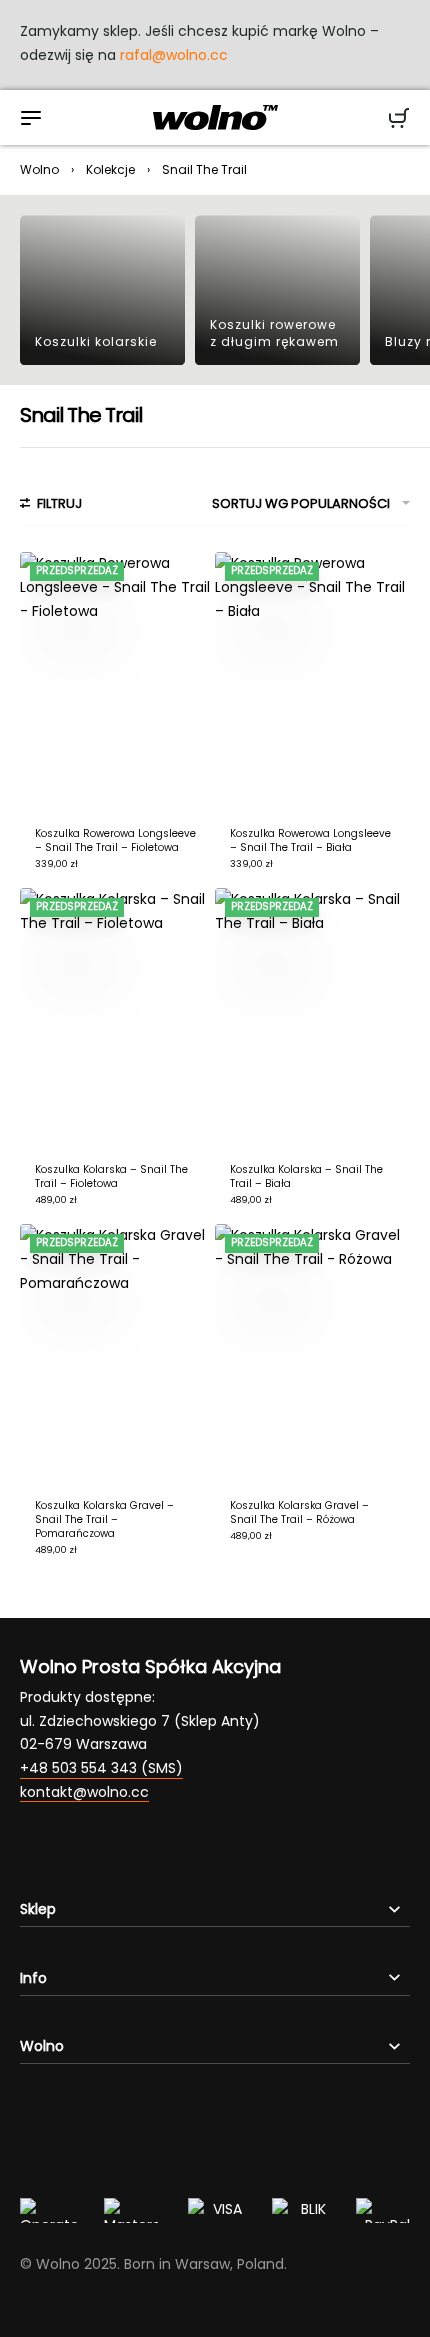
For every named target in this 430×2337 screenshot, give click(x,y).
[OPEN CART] (399, 118)
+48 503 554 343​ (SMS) (101, 1768)
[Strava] (190, 1852)
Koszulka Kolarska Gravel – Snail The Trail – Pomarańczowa (104, 1519)
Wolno (39, 169)
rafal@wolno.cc (174, 55)
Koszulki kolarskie (96, 341)
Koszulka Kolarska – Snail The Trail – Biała (306, 1176)
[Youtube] (110, 1852)
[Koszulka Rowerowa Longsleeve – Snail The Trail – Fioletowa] (117, 682)
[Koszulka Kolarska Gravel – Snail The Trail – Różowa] (312, 1354)
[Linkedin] (150, 1852)
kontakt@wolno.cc (84, 1792)
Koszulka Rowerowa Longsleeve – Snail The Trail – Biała (310, 840)
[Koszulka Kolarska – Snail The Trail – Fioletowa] (117, 1018)
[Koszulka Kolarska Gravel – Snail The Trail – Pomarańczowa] (117, 1354)
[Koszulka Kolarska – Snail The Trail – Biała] (312, 1018)
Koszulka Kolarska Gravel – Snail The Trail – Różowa (299, 1512)
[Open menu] (31, 118)
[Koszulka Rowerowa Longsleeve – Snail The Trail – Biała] (312, 682)
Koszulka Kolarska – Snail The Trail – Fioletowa (111, 1176)
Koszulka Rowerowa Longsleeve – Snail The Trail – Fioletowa (115, 840)
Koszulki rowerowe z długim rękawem (274, 333)
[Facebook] (70, 1852)
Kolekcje (110, 169)
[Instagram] (30, 1852)
